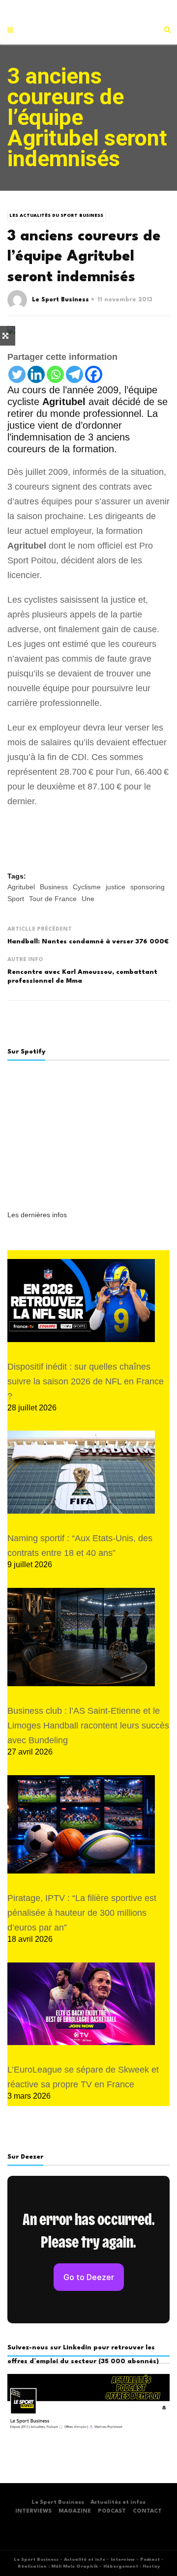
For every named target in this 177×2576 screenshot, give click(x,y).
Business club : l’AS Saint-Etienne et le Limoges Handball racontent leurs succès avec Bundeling (88, 1726)
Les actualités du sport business (56, 216)
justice (116, 887)
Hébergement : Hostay (132, 2566)
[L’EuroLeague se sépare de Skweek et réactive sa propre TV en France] (81, 2004)
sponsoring (147, 887)
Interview (123, 2560)
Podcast (150, 2560)
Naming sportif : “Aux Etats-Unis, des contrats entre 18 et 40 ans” (80, 1546)
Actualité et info (85, 2560)
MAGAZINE (75, 2511)
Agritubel (21, 887)
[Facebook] (94, 374)
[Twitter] (17, 374)
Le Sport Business (60, 300)
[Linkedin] (36, 374)
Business (54, 887)
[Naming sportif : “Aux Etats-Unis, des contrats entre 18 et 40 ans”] (81, 1472)
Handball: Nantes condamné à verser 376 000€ (88, 942)
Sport (16, 899)
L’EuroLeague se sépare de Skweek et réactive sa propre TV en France (83, 2077)
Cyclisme (87, 887)
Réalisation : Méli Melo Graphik (58, 2566)
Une (88, 899)
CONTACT (147, 2511)
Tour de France (53, 899)
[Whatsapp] (55, 374)
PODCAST (112, 2511)
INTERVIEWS (33, 2511)
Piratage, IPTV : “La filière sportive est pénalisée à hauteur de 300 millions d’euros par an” (82, 1913)
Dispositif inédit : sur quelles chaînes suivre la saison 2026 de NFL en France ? (86, 1381)
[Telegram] (74, 374)
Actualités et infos (118, 2503)
